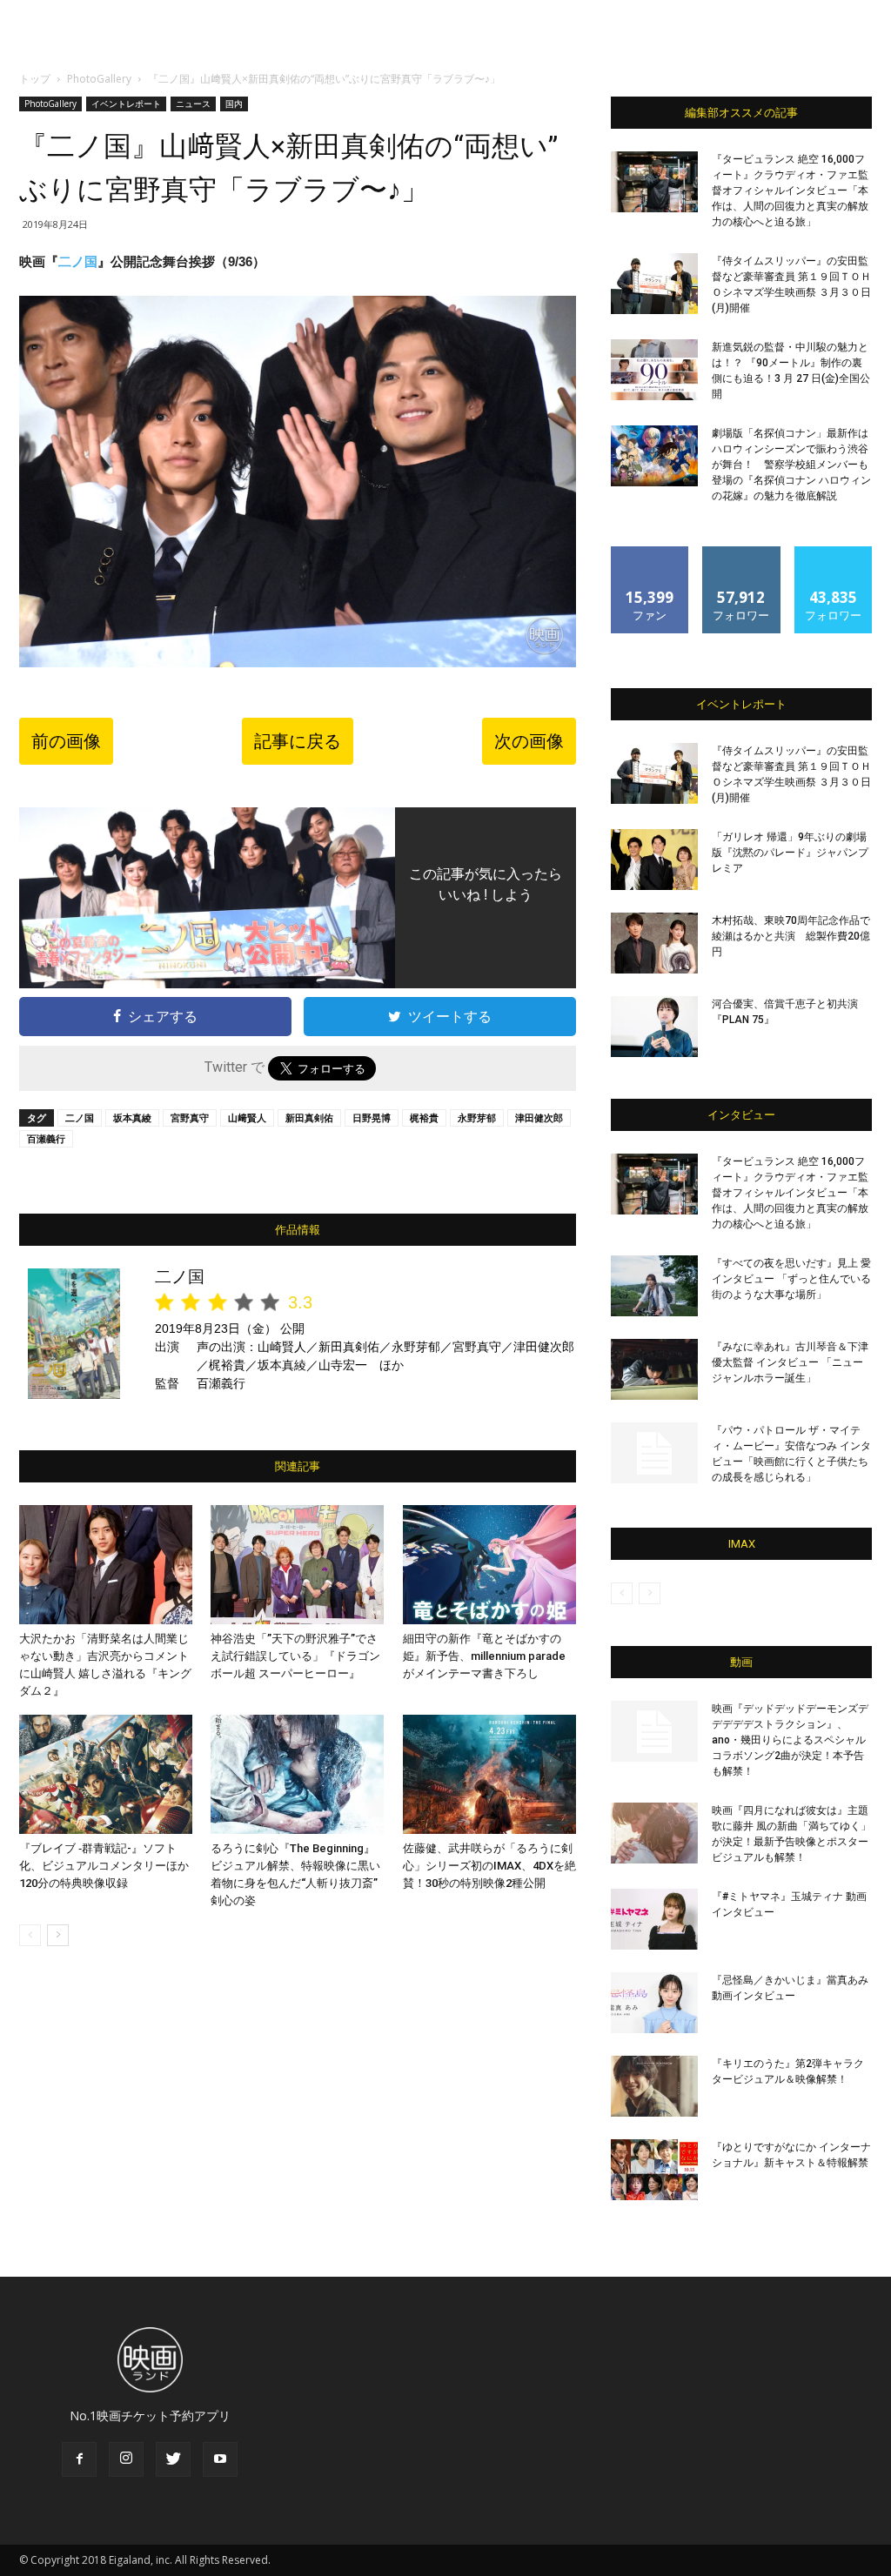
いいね (650, 553)
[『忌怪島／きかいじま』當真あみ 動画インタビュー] (654, 2003)
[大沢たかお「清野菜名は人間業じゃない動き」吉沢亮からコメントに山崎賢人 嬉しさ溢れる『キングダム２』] (106, 1565)
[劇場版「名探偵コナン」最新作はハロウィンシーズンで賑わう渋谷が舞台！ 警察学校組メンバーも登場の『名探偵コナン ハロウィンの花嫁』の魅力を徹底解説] (654, 456)
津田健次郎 (539, 1117)
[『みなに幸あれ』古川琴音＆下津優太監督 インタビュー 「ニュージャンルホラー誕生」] (654, 1369)
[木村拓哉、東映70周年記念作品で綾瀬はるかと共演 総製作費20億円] (654, 943)
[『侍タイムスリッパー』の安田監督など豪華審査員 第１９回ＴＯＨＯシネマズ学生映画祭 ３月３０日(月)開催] (654, 284)
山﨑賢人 (247, 1117)
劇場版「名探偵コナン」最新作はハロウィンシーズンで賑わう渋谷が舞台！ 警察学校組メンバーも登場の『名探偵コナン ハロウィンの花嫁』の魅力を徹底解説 (791, 465)
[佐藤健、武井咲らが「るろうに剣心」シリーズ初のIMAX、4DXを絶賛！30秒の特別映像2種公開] (489, 1774)
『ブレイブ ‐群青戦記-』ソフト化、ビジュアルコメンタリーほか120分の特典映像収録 (104, 1866)
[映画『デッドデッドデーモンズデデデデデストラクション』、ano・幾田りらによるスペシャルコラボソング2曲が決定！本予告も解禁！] (654, 1731)
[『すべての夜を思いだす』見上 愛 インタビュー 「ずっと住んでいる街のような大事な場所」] (654, 1286)
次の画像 (529, 741)
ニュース (193, 104)
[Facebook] (79, 2459)
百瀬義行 (46, 1138)
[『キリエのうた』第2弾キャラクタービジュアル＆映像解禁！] (654, 2086)
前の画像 (66, 741)
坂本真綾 (132, 1117)
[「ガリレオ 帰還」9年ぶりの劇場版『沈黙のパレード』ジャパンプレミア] (654, 860)
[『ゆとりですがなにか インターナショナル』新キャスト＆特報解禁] (654, 2170)
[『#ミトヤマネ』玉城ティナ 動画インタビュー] (654, 1919)
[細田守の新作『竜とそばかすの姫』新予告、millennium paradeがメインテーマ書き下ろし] (489, 1565)
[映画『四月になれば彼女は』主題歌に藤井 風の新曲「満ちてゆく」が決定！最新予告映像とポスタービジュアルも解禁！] (654, 1833)
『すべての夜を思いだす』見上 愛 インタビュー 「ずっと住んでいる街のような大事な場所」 (791, 1279)
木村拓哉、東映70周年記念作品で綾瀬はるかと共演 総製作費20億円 (791, 936)
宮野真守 (190, 1117)
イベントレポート (126, 104)
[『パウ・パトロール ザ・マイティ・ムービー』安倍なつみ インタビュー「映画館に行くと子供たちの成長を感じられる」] (654, 1453)
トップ (35, 79)
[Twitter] (173, 2459)
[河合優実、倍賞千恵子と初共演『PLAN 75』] (654, 1027)
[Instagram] (126, 2459)
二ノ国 (78, 261)
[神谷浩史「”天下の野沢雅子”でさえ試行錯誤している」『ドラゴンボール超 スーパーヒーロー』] (297, 1565)
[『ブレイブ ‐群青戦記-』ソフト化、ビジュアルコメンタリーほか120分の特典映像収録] (106, 1774)
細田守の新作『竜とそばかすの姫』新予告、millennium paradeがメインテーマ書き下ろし (484, 1656)
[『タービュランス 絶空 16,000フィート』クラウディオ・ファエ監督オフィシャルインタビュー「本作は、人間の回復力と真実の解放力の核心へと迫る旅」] (654, 182)
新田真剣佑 (309, 1117)
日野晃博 (372, 1117)
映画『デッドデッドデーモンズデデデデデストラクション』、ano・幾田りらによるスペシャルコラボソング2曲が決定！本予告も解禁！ (790, 1740)
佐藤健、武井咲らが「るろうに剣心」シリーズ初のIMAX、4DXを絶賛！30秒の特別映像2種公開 (489, 1866)
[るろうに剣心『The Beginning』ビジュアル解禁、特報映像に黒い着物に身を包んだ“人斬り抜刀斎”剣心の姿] (297, 1774)
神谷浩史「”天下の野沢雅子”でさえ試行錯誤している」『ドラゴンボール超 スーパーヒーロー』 (295, 1656)
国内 (234, 104)
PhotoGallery (99, 79)
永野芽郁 (477, 1117)
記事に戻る (298, 741)
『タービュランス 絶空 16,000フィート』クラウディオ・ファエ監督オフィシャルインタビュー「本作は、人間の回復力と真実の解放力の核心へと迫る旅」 (790, 191)
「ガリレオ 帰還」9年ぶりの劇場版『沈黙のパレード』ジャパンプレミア (790, 853)
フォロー (741, 553)
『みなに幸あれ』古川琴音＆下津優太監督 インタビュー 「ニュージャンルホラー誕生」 (790, 1362)
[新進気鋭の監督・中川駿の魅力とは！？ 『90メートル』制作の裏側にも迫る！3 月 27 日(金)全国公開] (654, 370)
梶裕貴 (424, 1117)
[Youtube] (220, 2459)
